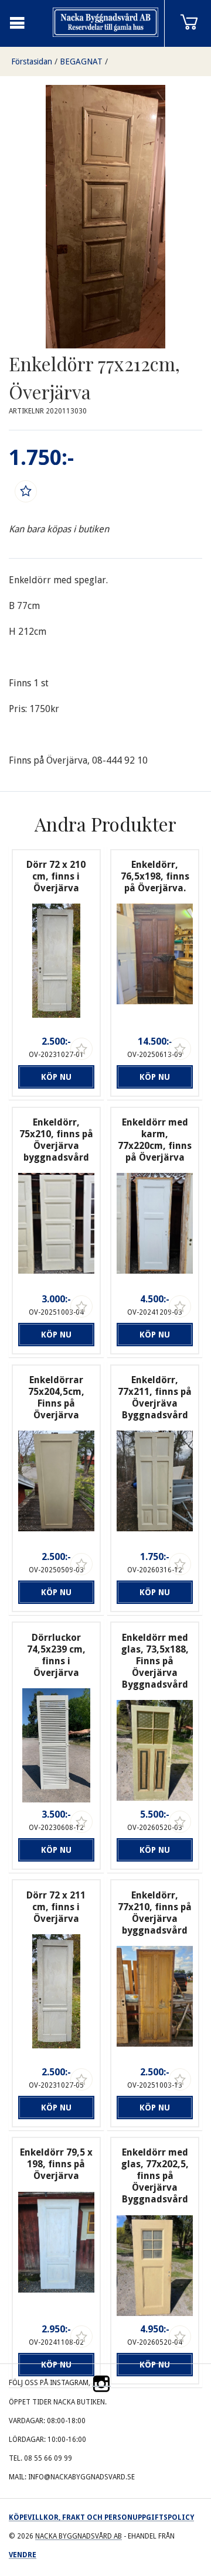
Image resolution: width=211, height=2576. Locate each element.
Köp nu (56, 1077)
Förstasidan (32, 61)
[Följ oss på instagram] (101, 2383)
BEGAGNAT (81, 61)
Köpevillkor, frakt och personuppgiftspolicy (101, 2517)
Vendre (23, 2555)
